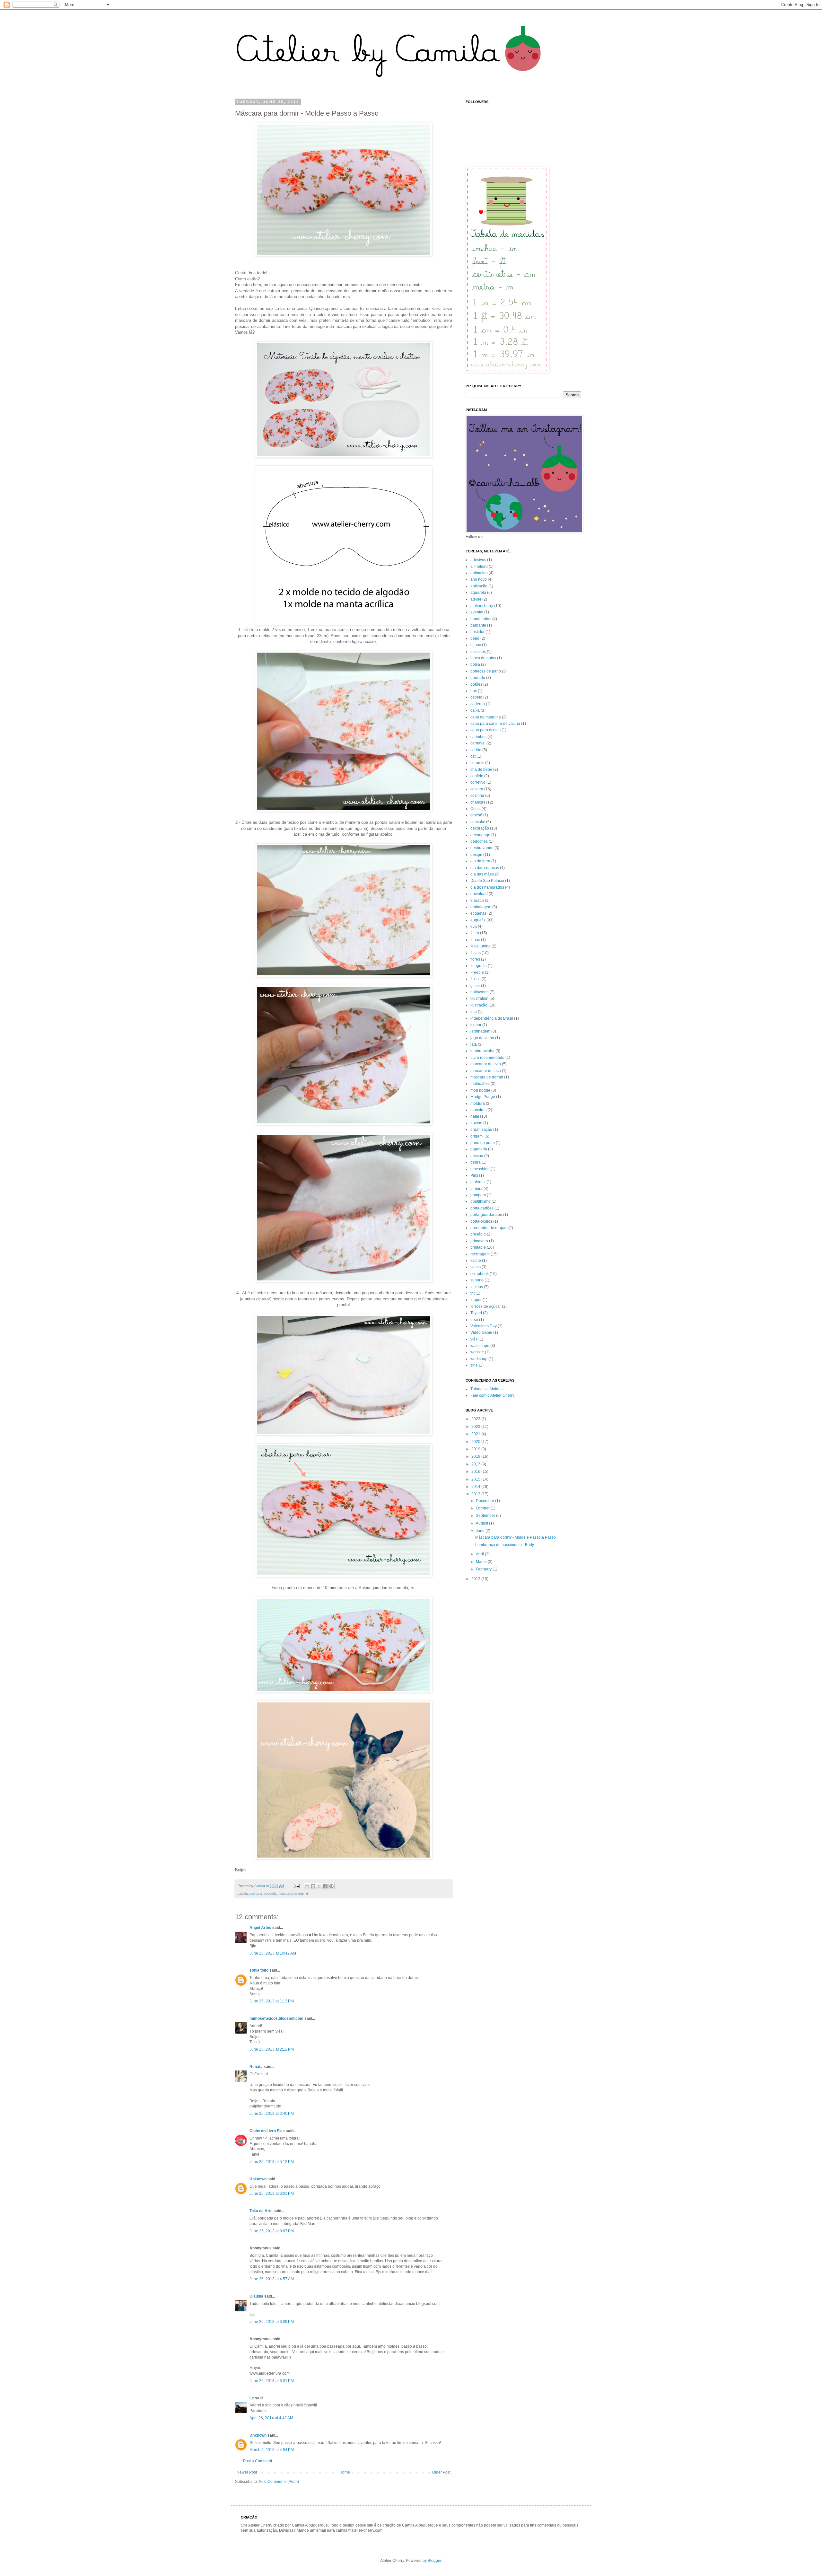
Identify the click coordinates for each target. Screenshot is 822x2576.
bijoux (476, 645)
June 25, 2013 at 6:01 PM (272, 2194)
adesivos (478, 560)
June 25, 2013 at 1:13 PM (272, 2001)
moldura (478, 1103)
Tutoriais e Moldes (486, 1389)
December (485, 1501)
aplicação (479, 586)
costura (256, 1894)
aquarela (478, 593)
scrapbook (480, 1274)
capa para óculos (485, 730)
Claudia (256, 2296)
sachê (476, 1261)
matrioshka (480, 1084)
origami (477, 1136)
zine (474, 1365)
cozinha (477, 796)
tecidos (477, 1287)
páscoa (477, 1156)
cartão (476, 750)
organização (481, 1130)
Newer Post (247, 2472)
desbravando (482, 848)
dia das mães (482, 874)
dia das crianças (485, 868)
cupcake (478, 822)
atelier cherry (482, 606)
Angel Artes (260, 1928)
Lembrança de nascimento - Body (505, 1545)
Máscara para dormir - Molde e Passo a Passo (516, 1537)
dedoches (479, 841)
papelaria (479, 1149)
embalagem (481, 907)
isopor (476, 1025)
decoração (480, 828)
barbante (478, 625)
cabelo (476, 697)
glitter (475, 986)
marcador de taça (486, 1071)
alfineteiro (479, 567)
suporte (477, 1280)
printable (478, 1247)
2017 (476, 1464)
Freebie (477, 972)
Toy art (476, 1313)
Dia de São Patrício (487, 881)
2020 (476, 1442)
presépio (478, 1234)
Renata (256, 2067)
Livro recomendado (487, 1058)
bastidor (477, 632)
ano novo (479, 579)
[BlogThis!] (313, 1886)
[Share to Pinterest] (331, 1886)
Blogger (434, 2561)
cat (473, 756)
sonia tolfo (259, 1970)
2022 (476, 1427)
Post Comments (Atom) (279, 2482)
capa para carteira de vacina (495, 724)
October (483, 1508)
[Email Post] (296, 1886)
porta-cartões (482, 1208)
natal (475, 1116)
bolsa (475, 664)
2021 (476, 1434)
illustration (479, 998)
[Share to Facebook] (325, 1886)
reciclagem (480, 1254)
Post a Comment (258, 2461)
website (477, 1352)
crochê (476, 815)
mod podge (480, 1090)
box (474, 691)
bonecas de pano (486, 671)
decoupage (480, 835)
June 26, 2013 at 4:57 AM (272, 2279)
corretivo (478, 782)
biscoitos (478, 652)
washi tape (480, 1346)
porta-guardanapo (486, 1215)
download (479, 894)
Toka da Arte (261, 2211)
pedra (476, 1162)
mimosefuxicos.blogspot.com (276, 2018)
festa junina (481, 946)
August (482, 1523)
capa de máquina (486, 717)
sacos (476, 1267)
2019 (476, 1449)
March (482, 1562)
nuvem (476, 1123)
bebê (475, 638)
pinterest (478, 1182)
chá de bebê (481, 769)
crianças (478, 802)
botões (476, 684)
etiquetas (478, 913)
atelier (476, 599)
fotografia (479, 966)
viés (474, 1339)
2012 (476, 1579)
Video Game (481, 1332)
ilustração (479, 1005)
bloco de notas (483, 658)
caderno (478, 704)
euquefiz (270, 1894)
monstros (478, 1110)
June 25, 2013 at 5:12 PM (272, 2162)
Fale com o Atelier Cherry (492, 1395)
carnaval (478, 743)
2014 (476, 1487)
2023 (476, 1419)
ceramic (477, 763)
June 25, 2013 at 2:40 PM (272, 2114)
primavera (479, 1241)
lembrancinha (482, 1051)
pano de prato (483, 1143)
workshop (479, 1359)
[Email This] (307, 1886)
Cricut (476, 809)
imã (474, 1012)
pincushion (480, 1169)
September (486, 1516)
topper (476, 1300)
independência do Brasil (492, 1018)
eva (474, 927)
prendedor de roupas (489, 1228)
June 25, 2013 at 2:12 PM (272, 2049)
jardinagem (480, 1031)
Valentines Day (484, 1326)
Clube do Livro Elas (267, 2131)
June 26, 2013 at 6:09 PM (272, 2322)
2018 (476, 1456)
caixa (475, 710)
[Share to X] (319, 1886)
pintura (477, 1189)
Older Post (441, 2472)
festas (476, 953)
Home (345, 2472)
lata (474, 1044)
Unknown (258, 2179)
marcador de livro (486, 1064)
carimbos (478, 737)
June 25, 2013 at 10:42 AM (273, 1953)
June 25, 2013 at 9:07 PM (272, 2231)
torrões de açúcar (486, 1306)
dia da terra (480, 861)
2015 (476, 1479)
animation (479, 573)
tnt (472, 1293)
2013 (476, 1494)
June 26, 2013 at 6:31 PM (272, 2381)
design (476, 855)
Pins (474, 1175)
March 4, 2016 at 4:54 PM (272, 2450)
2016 (476, 1472)
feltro (475, 933)
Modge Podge (483, 1097)
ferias (475, 940)
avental (477, 612)
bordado (478, 678)
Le (252, 2398)
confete (477, 776)
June (481, 1531)
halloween (480, 992)
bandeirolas (481, 619)
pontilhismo (481, 1201)
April (480, 1554)
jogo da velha (482, 1038)
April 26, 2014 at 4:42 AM (271, 2418)
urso (474, 1320)
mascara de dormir (293, 1894)
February (484, 1569)
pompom (478, 1195)
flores (475, 959)
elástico (477, 901)
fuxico (476, 979)
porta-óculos (481, 1221)
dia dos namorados (487, 887)
